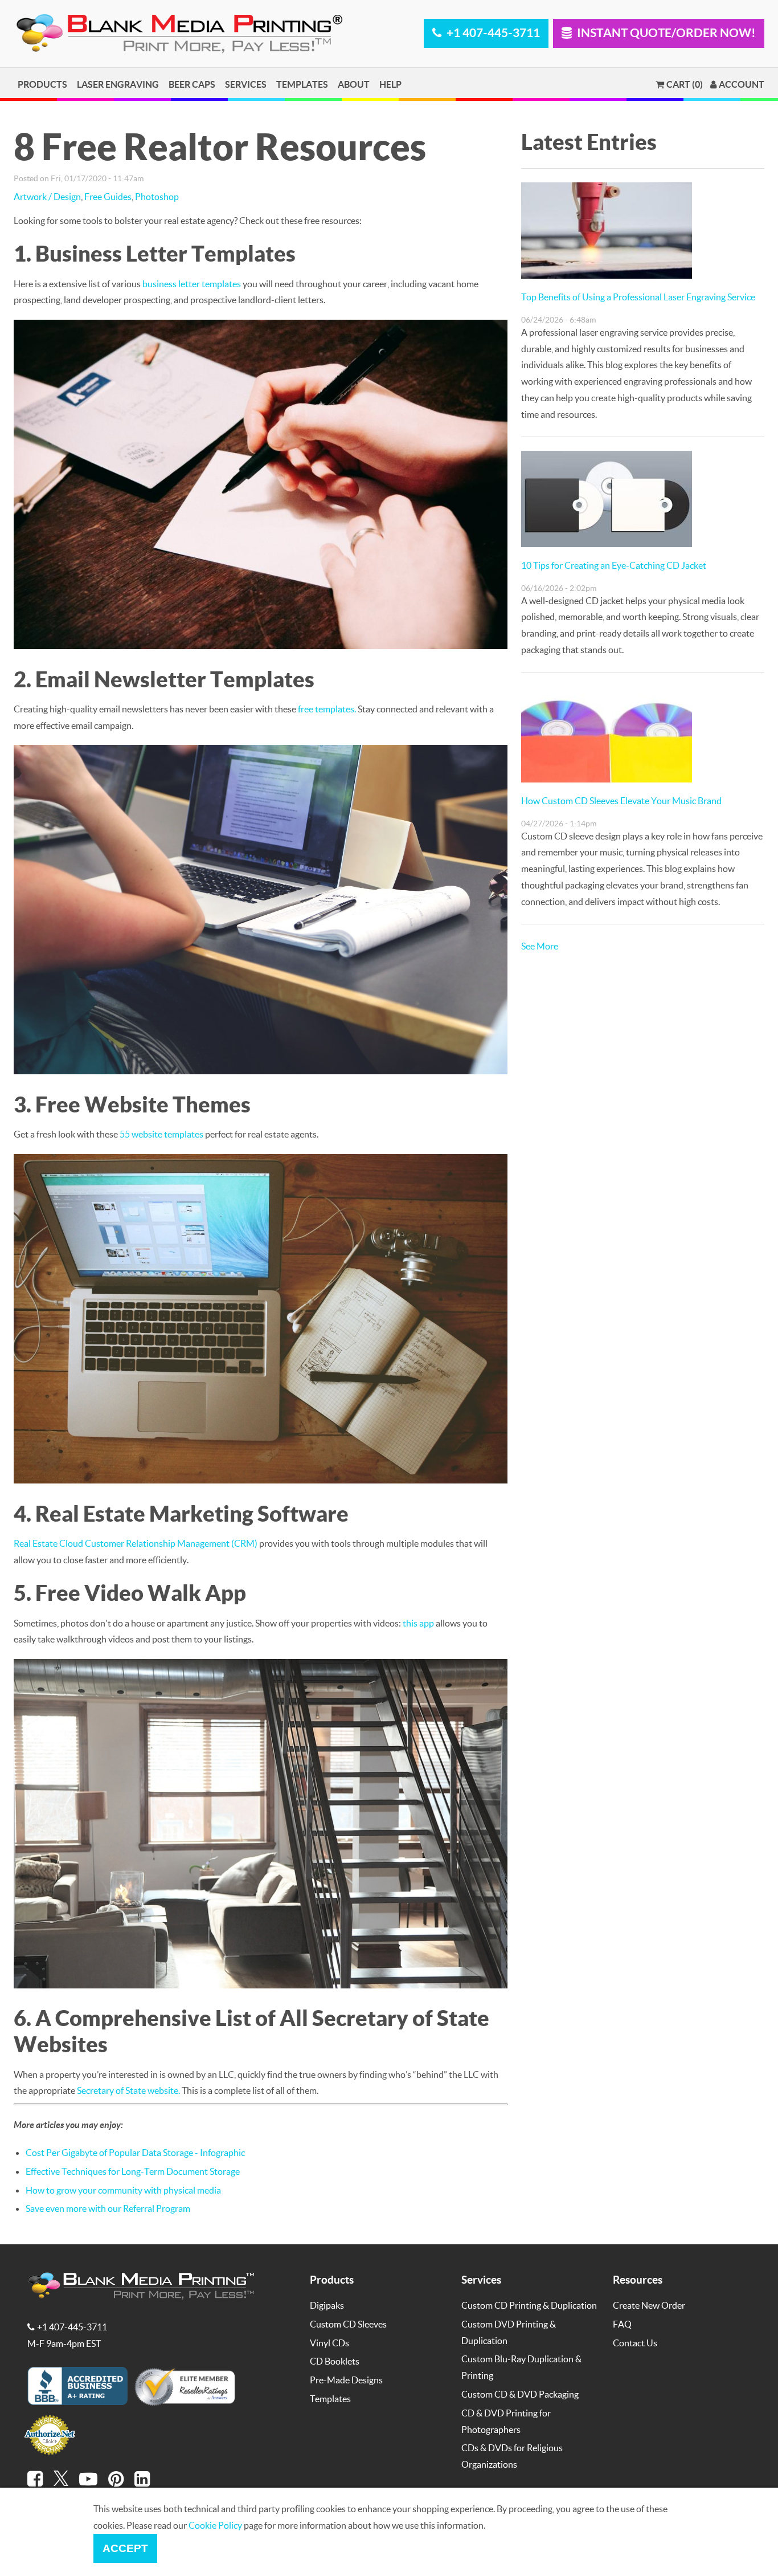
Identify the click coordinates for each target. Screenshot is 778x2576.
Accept (125, 2548)
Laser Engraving (118, 84)
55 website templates (161, 1134)
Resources (638, 2279)
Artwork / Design (47, 196)
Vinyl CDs (329, 2343)
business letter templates (192, 284)
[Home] (182, 51)
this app (418, 1623)
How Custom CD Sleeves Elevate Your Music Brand (621, 800)
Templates (302, 84)
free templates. (327, 709)
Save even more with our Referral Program (108, 2208)
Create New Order (649, 2305)
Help (390, 84)
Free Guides (108, 196)
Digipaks (327, 2305)
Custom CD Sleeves (348, 2324)
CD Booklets (335, 2361)
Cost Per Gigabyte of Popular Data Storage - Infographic (135, 2152)
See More (540, 946)
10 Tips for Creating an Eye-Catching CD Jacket (614, 565)
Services (246, 84)
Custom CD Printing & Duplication (529, 2305)
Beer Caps (192, 84)
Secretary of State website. (128, 2090)
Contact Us (635, 2343)
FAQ (622, 2324)
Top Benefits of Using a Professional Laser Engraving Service (638, 297)
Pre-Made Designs (346, 2380)
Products (42, 84)
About (354, 84)
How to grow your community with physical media (123, 2190)
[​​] (35, 2479)
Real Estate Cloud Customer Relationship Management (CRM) (136, 1543)
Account (742, 84)
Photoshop (157, 196)
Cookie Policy (215, 2525)
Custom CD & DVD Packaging (520, 2394)
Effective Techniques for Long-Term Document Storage (133, 2171)
